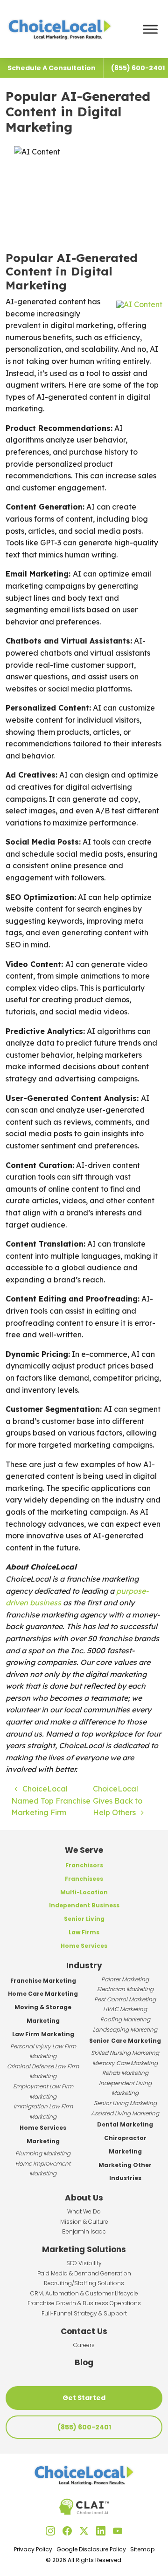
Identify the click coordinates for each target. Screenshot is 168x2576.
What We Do (84, 2211)
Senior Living (84, 1919)
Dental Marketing (125, 2124)
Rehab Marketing (125, 2073)
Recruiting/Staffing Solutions (84, 2283)
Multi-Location (84, 1892)
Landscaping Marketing (125, 2029)
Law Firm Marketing (43, 2034)
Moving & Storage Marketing (43, 2014)
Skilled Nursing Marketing (125, 2053)
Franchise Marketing (43, 1981)
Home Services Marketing (43, 2134)
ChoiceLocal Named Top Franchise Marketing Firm (51, 1801)
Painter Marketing (125, 1979)
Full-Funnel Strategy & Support (84, 2313)
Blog (84, 2362)
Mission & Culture (84, 2222)
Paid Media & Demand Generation (84, 2273)
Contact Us (84, 2331)
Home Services (84, 1946)
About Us (84, 2198)
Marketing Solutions (84, 2249)
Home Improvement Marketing (43, 2169)
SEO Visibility (84, 2263)
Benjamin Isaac (84, 2231)
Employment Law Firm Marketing (43, 2091)
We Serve (84, 1850)
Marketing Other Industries (125, 2172)
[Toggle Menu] (150, 29)
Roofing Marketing (125, 2019)
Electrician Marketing (125, 1989)
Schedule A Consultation (52, 68)
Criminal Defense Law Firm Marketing (43, 2071)
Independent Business (84, 1905)
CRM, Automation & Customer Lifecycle (84, 2293)
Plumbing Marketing (43, 2153)
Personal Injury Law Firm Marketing (43, 2051)
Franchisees (84, 1879)
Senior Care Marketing (125, 2041)
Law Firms (84, 1932)
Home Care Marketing (43, 1994)
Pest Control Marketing (125, 1999)
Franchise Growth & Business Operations (84, 2303)
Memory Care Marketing (125, 2063)
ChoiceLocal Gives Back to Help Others (118, 1801)
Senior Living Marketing (125, 2103)
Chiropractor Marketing (125, 2145)
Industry (84, 1966)
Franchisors (84, 1865)
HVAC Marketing (125, 2009)
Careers (84, 2345)
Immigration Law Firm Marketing (43, 2111)
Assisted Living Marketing (125, 2113)
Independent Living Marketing (125, 2088)
